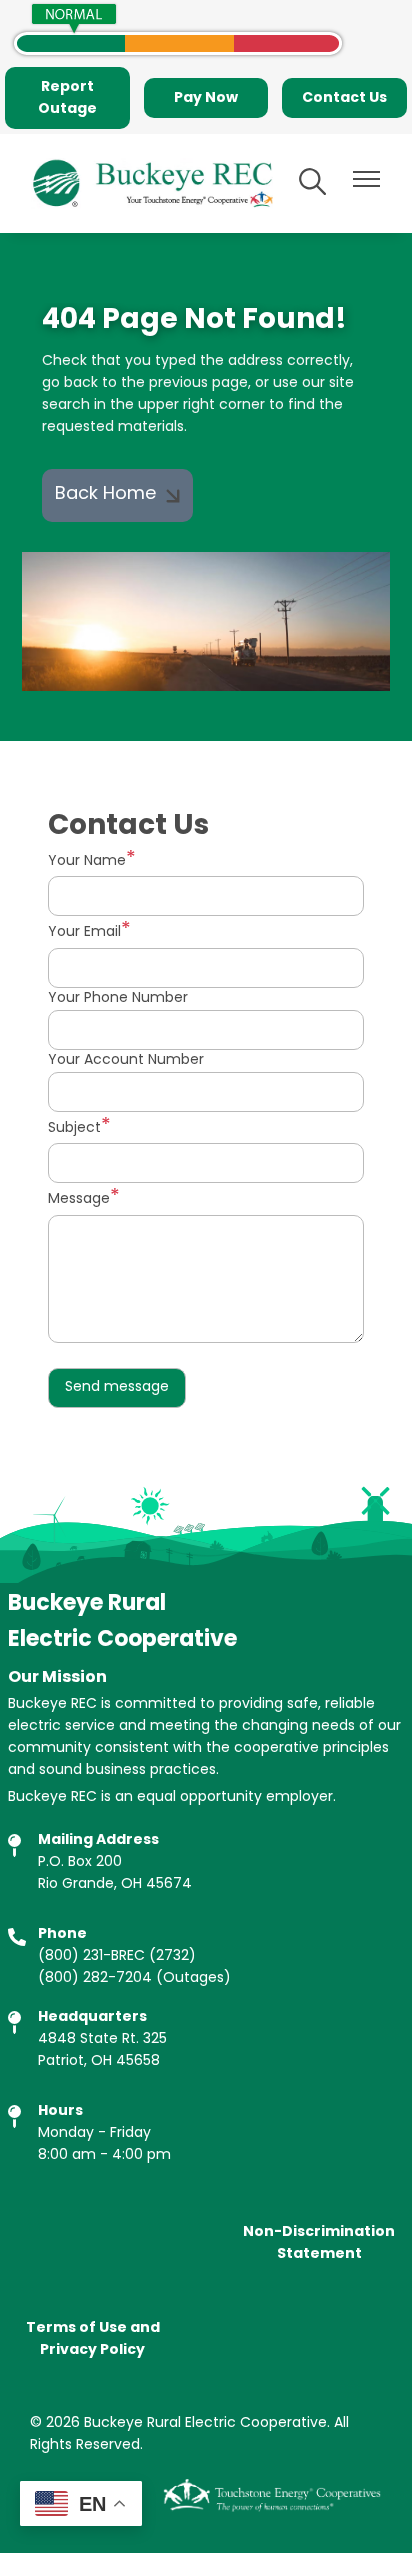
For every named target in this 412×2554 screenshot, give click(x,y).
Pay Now (206, 98)
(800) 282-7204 (95, 1978)
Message (79, 1199)
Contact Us (344, 98)
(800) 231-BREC (91, 1956)
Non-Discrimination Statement (319, 2243)
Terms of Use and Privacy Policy (93, 2339)
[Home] (152, 183)
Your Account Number (126, 1061)
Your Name (87, 861)
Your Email (84, 932)
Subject (74, 1128)
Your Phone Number (118, 999)
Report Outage (67, 98)
